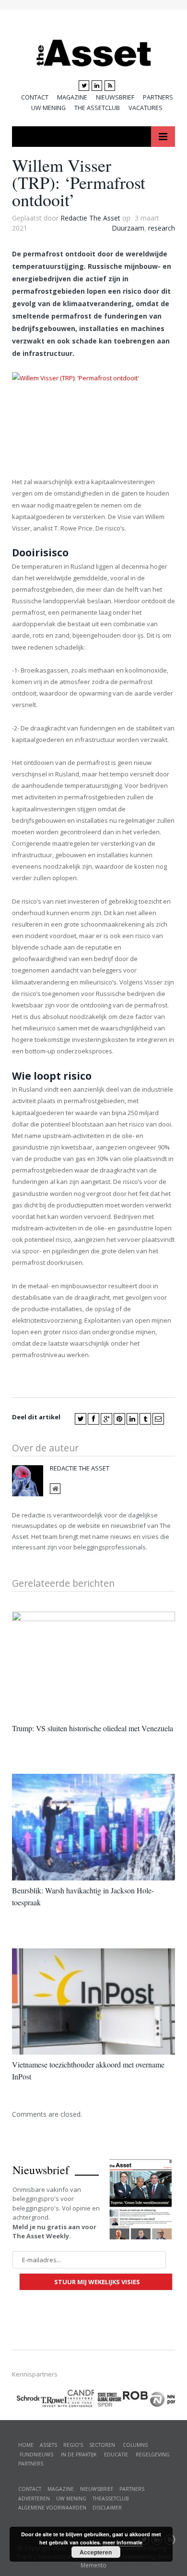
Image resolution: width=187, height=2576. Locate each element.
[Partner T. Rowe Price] (53, 2399)
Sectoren (102, 2445)
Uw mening (48, 108)
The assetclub (97, 108)
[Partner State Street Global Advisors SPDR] (108, 2400)
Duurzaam (128, 228)
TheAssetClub (111, 2499)
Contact (35, 97)
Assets (48, 2445)
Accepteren (96, 2552)
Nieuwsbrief (115, 97)
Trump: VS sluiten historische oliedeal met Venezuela (93, 1728)
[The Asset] (94, 51)
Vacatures (146, 108)
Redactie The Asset (90, 218)
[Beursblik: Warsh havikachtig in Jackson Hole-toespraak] (93, 1827)
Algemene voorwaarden (52, 2508)
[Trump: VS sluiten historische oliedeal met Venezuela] (93, 1665)
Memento (93, 2565)
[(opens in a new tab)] (80, 2397)
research (162, 228)
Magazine (72, 97)
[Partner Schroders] (26, 2400)
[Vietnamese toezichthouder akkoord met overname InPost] (93, 2001)
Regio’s (73, 2445)
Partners (158, 97)
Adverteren (34, 2499)
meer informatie (123, 2542)
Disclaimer (107, 2508)
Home (26, 2445)
